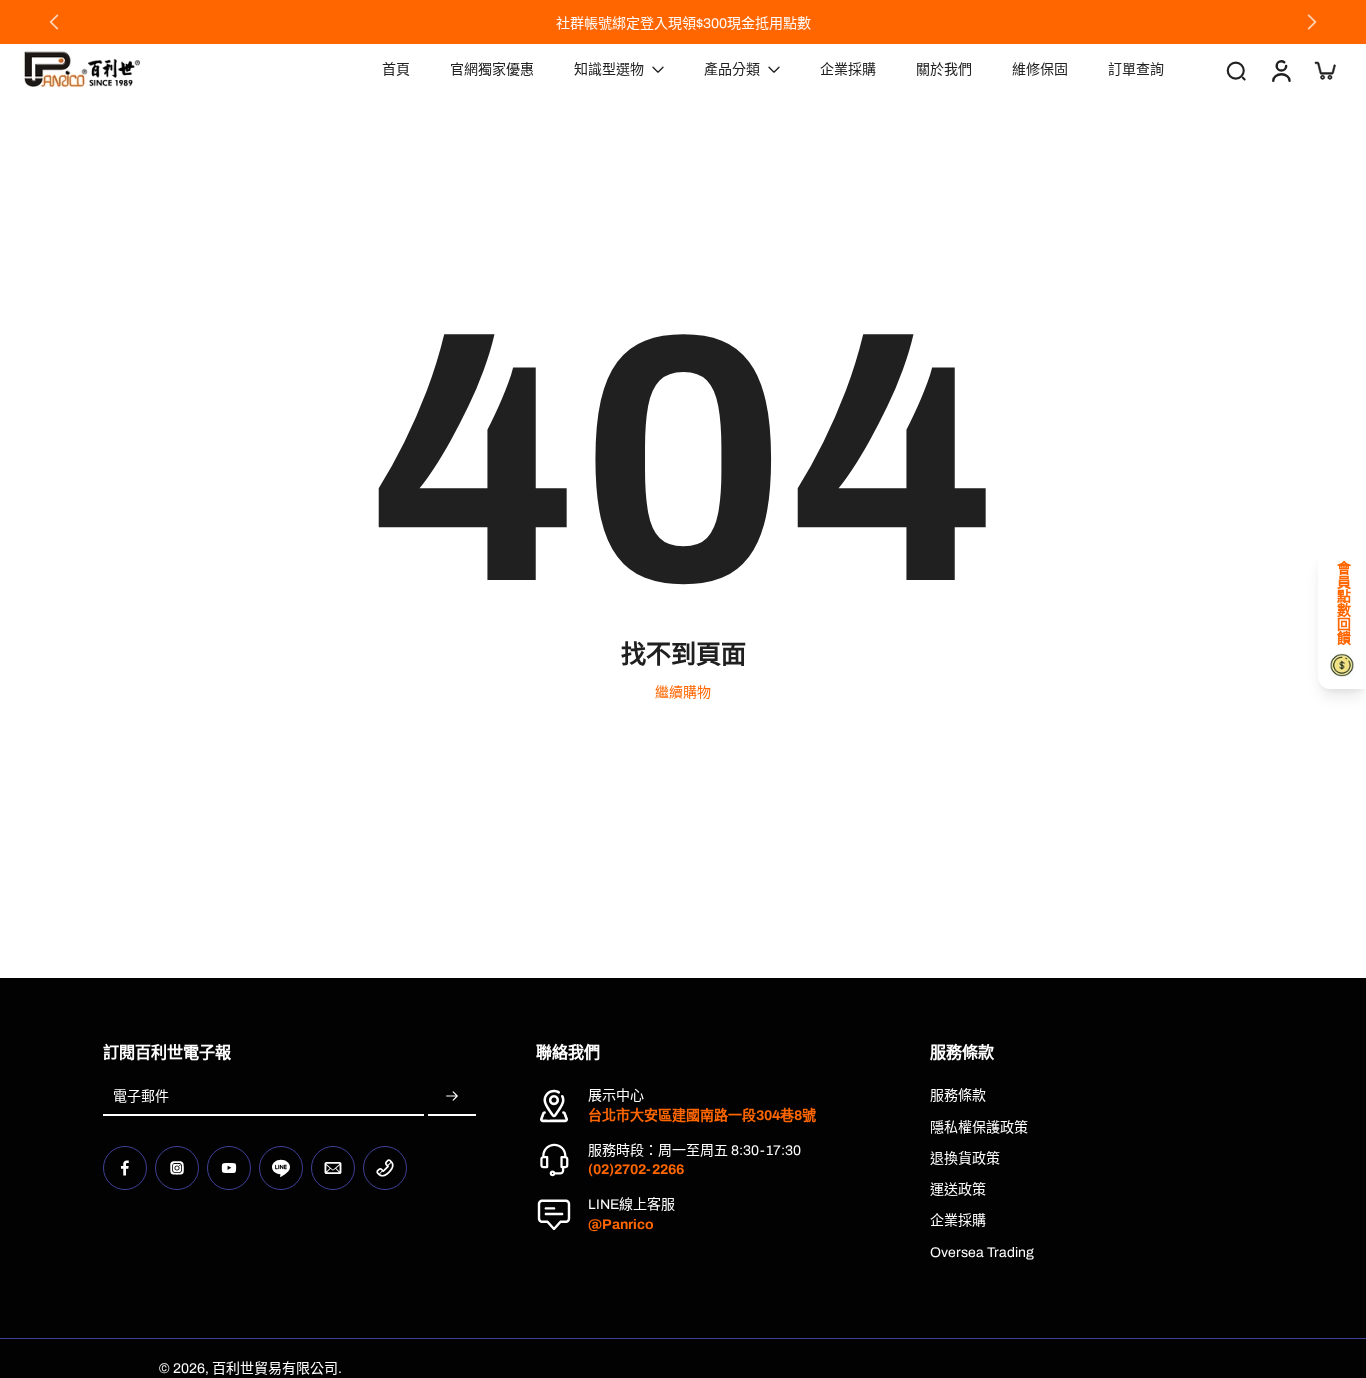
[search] (1236, 70)
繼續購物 (683, 692)
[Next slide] (1312, 22)
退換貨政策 (965, 1158)
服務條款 (958, 1095)
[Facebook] (125, 1168)
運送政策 (958, 1189)
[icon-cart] (1324, 70)
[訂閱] (452, 1096)
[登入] (1280, 69)
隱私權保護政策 (979, 1127)
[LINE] (281, 1168)
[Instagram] (177, 1168)
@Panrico (621, 1224)
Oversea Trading (982, 1252)
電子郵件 (141, 1096)
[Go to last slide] (54, 22)
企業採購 (958, 1220)
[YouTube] (229, 1168)
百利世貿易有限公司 (275, 1368)
